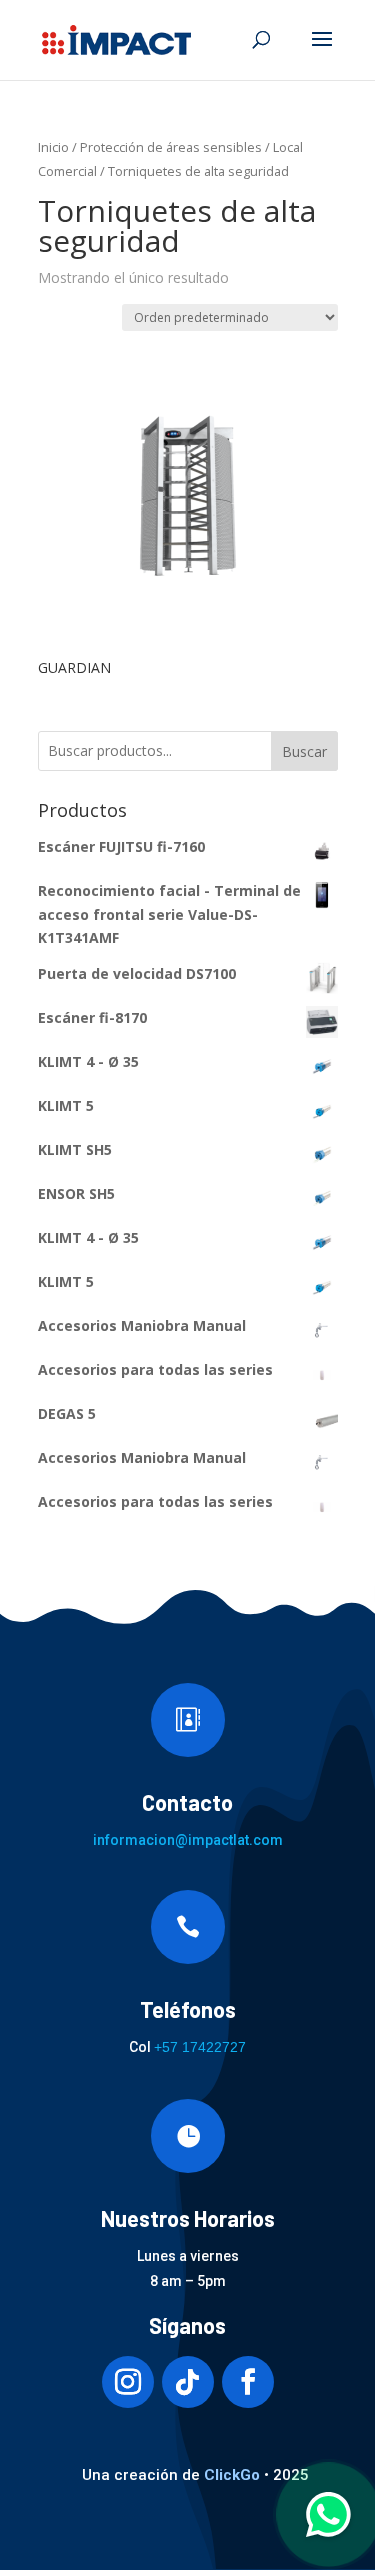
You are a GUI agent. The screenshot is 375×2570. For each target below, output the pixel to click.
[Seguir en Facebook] (248, 2382)
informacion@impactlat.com (188, 1840)
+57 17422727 (200, 2047)
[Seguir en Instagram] (128, 2382)
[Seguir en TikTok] (188, 2382)
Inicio (53, 147)
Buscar (304, 751)
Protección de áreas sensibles (171, 147)
